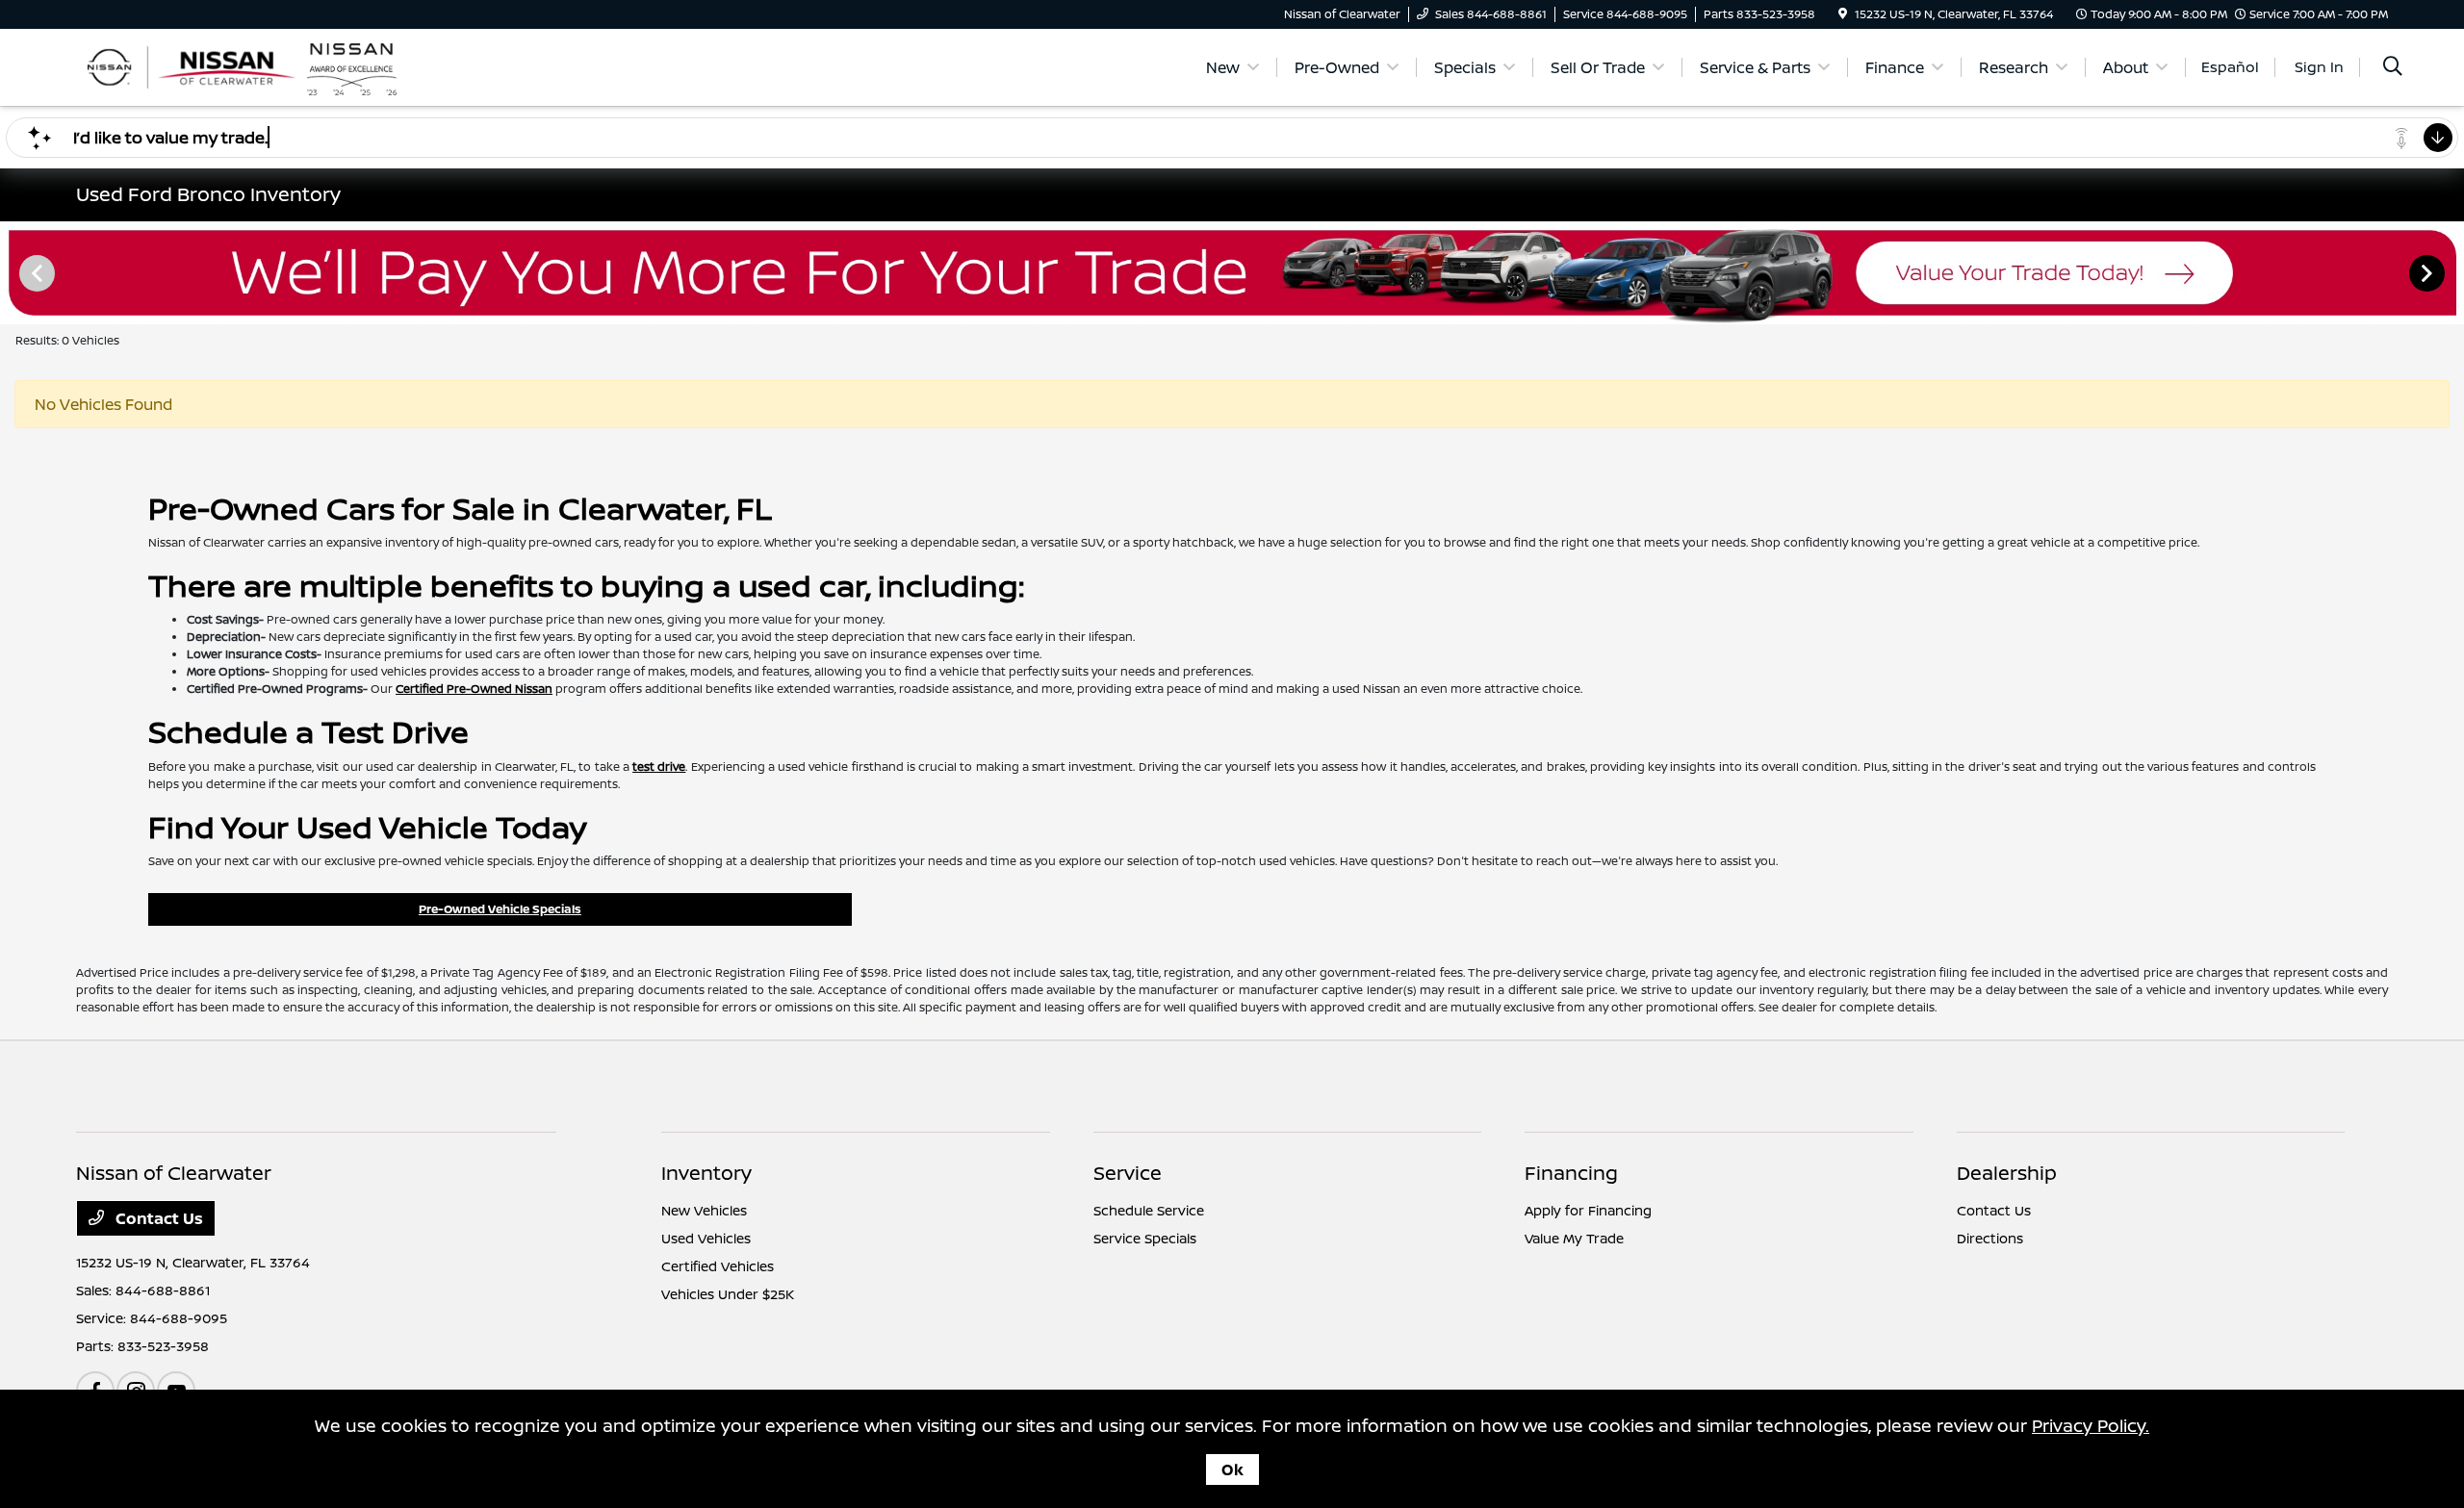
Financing (1571, 1173)
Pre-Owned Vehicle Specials (500, 909)
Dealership (2007, 1173)
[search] (2393, 68)
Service (1128, 1173)
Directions (1990, 1238)
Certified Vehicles (718, 1266)
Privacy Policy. (2091, 1425)
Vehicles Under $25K (728, 1294)
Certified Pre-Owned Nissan (474, 689)
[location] (1843, 14)
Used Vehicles (706, 1238)
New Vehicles (704, 1210)
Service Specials (1145, 1238)
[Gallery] (1232, 273)
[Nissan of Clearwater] (242, 65)
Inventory (706, 1173)
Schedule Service (1149, 1210)
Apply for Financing (1588, 1210)
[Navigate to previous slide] (14, 272)
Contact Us (157, 1218)
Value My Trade (1574, 1238)
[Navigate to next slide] (2450, 272)
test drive (659, 767)
